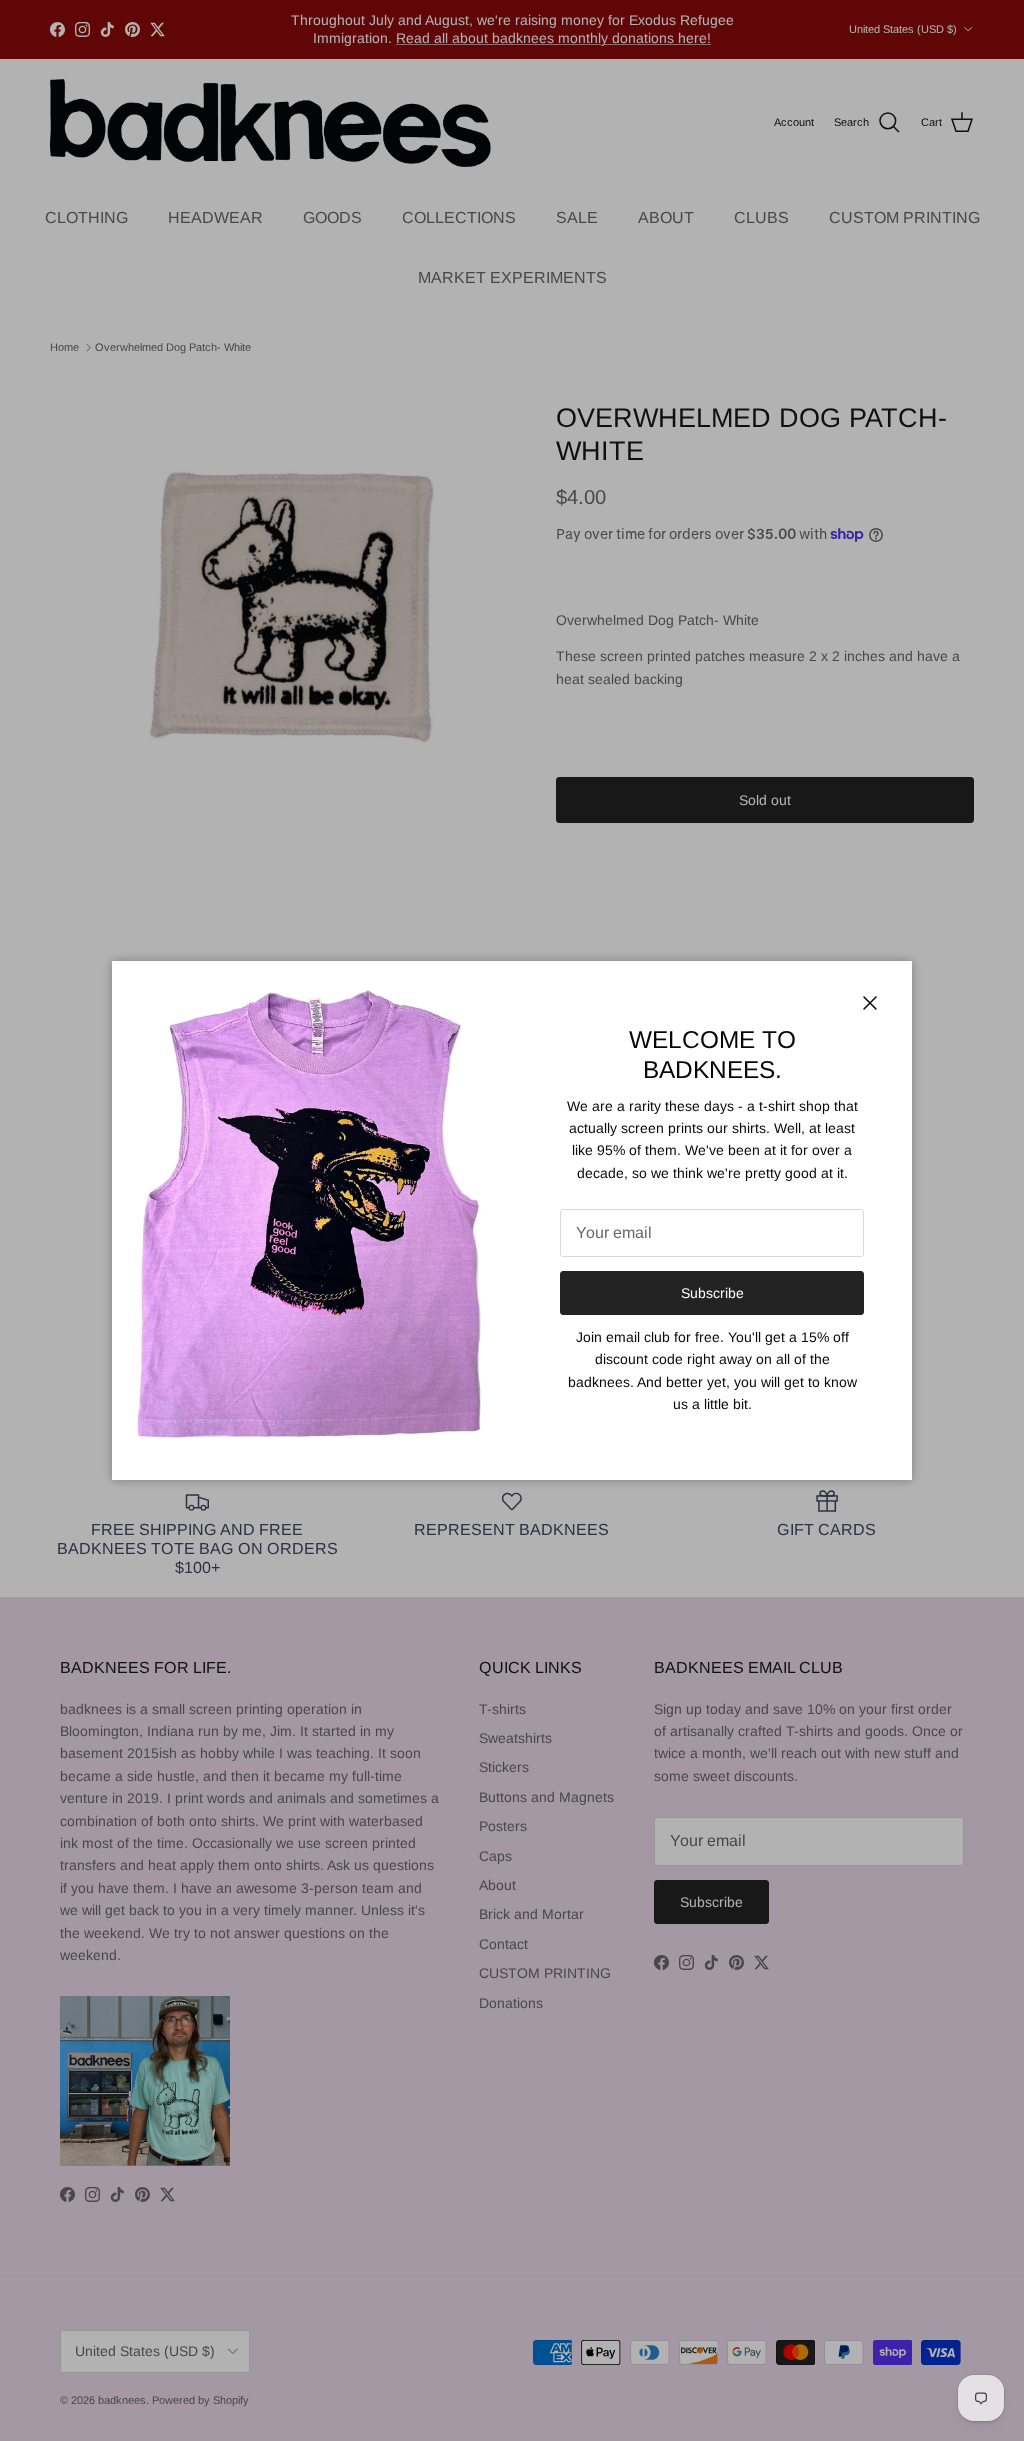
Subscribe (712, 1293)
